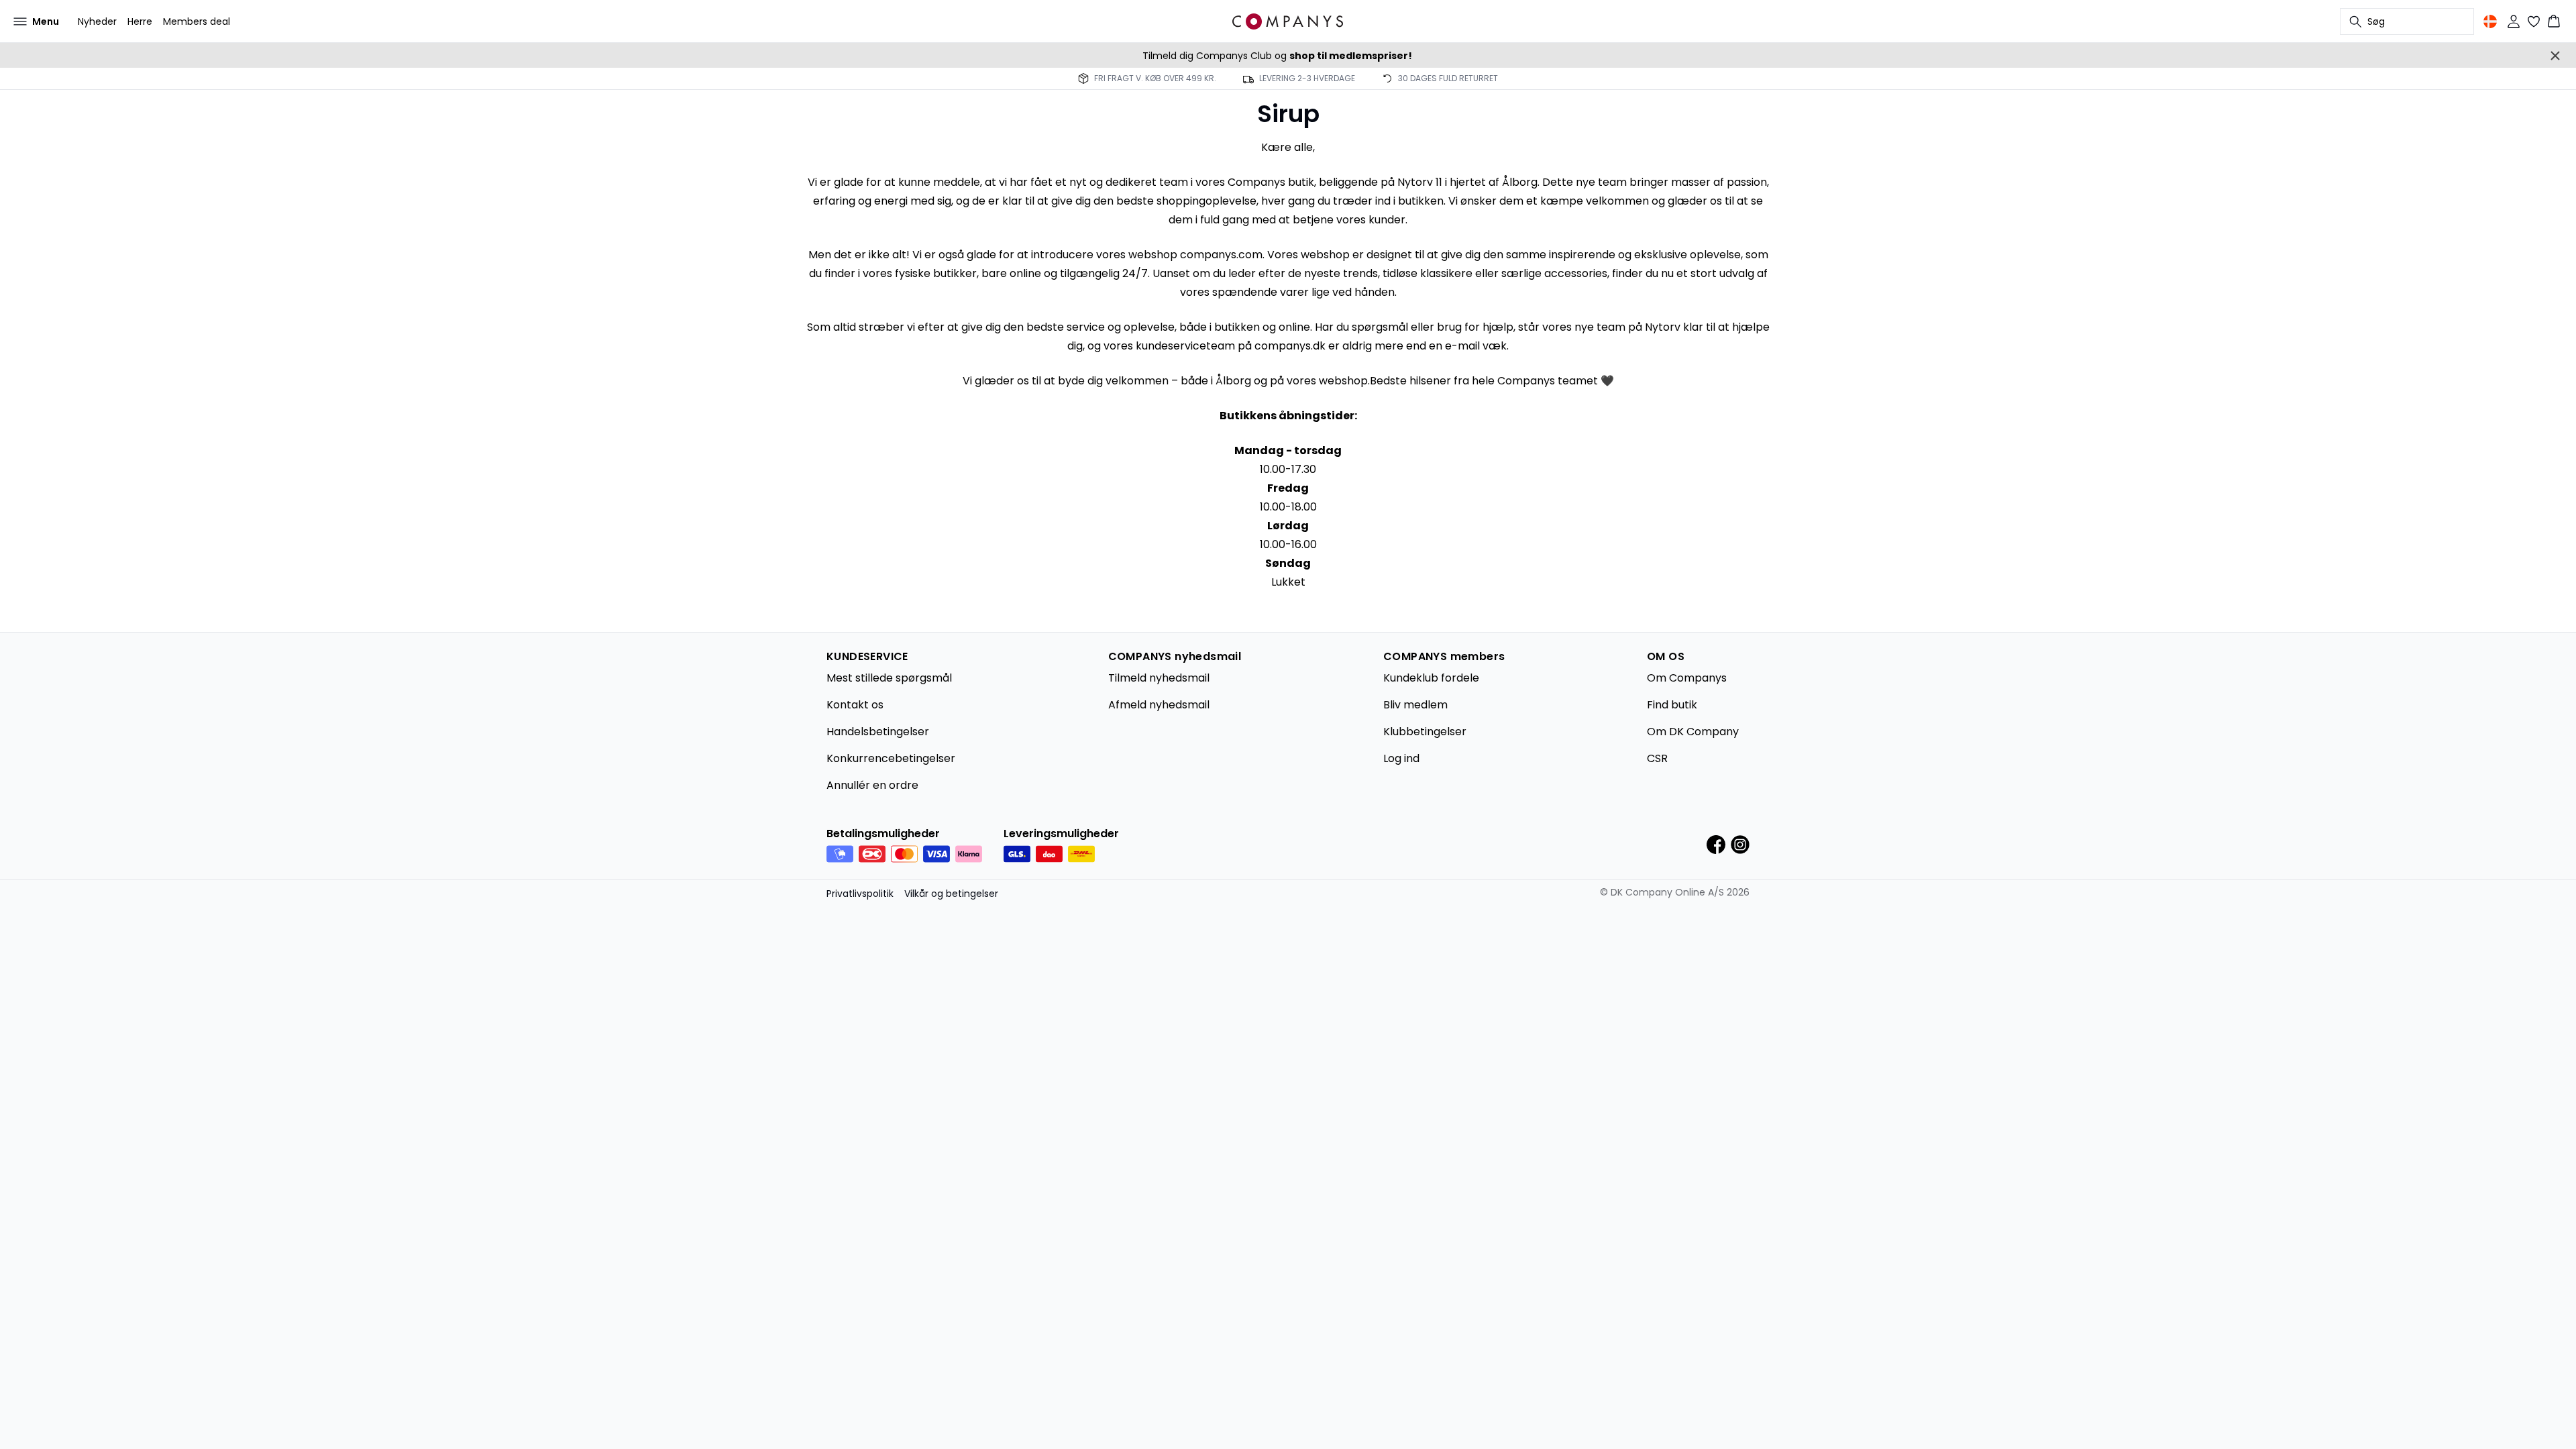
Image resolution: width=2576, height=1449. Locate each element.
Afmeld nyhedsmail (1159, 705)
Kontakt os (855, 705)
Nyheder (97, 21)
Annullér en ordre (872, 785)
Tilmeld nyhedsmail (1159, 678)
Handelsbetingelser (878, 732)
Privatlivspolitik (860, 894)
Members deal (197, 21)
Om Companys (1687, 678)
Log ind (1401, 758)
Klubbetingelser (1425, 732)
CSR (1657, 758)
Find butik (1672, 705)
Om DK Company (1693, 732)
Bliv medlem (1415, 705)
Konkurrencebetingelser (891, 758)
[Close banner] (2555, 56)
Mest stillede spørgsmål (889, 678)
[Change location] (2490, 21)
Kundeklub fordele (1431, 678)
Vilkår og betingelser (951, 894)
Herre (140, 21)
